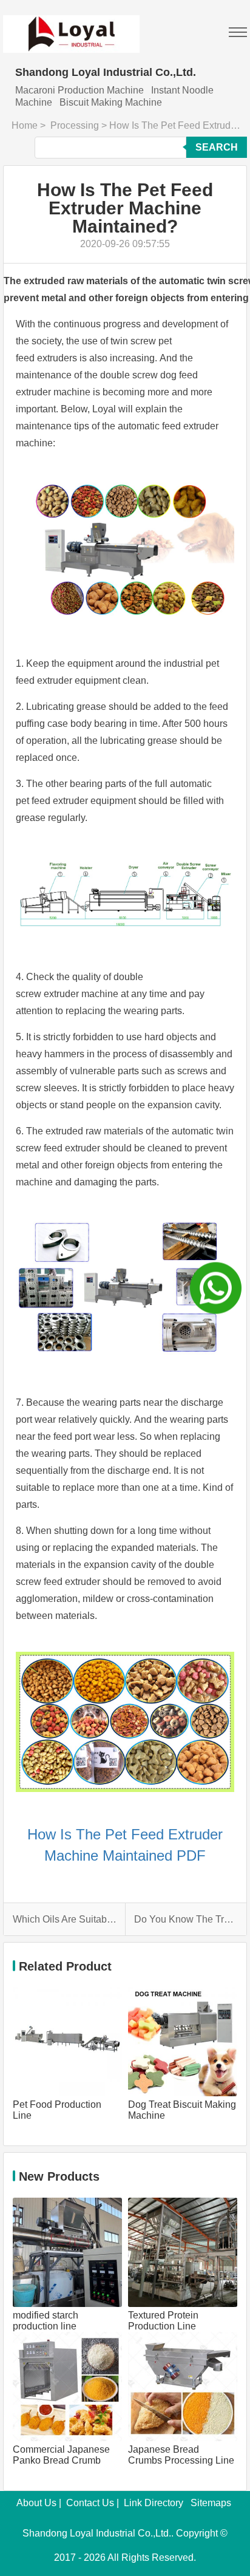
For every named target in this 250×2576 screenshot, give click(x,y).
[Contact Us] (216, 1288)
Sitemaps (211, 2503)
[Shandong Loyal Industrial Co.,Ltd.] (71, 26)
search (217, 147)
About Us (36, 2503)
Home (25, 125)
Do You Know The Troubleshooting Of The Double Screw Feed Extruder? (186, 1919)
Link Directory (154, 2503)
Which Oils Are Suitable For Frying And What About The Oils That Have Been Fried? (65, 1919)
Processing (75, 125)
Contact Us (90, 2503)
